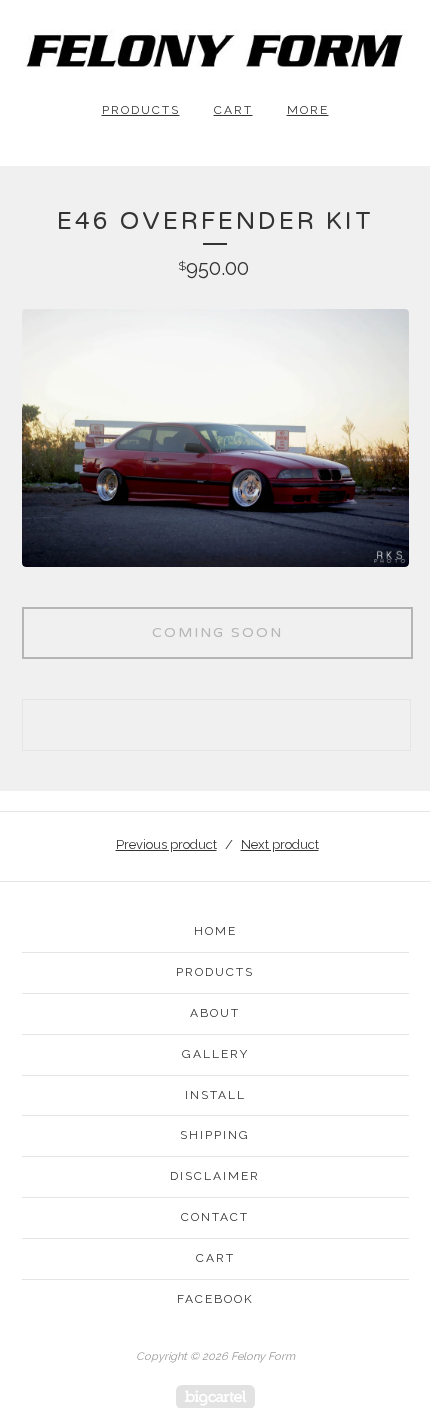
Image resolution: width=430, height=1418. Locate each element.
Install (215, 1095)
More (308, 110)
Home (215, 931)
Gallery (215, 1054)
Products (141, 110)
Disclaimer (215, 1176)
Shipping (215, 1135)
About (215, 1013)
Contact (215, 1217)
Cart (233, 110)
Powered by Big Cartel (215, 1396)
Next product (280, 844)
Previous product (166, 844)
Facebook (215, 1299)
